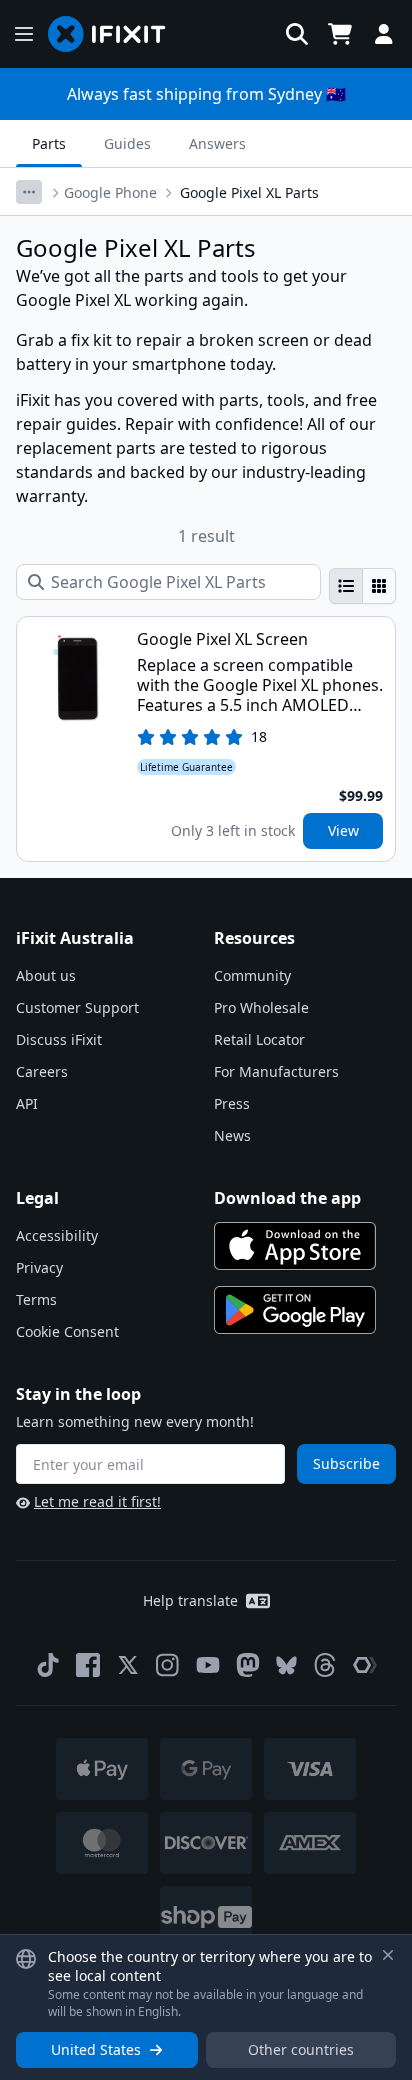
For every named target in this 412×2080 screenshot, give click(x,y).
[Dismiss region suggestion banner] (388, 1955)
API (27, 1103)
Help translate (190, 1600)
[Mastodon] (248, 1665)
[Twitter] (128, 1665)
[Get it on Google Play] (295, 1310)
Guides (127, 143)
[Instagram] (168, 1665)
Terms (36, 1299)
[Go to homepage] (115, 34)
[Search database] (297, 34)
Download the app (287, 1198)
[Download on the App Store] (295, 1246)
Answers (217, 143)
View (343, 830)
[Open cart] (340, 34)
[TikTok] (48, 1665)
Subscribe (346, 1463)
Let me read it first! (97, 1501)
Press (232, 1103)
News (232, 1135)
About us (46, 975)
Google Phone (110, 192)
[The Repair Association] (365, 1665)
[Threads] (325, 1665)
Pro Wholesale (261, 1007)
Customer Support (77, 1007)
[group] (362, 586)
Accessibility (57, 1235)
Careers (42, 1071)
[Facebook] (88, 1665)
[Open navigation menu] (24, 34)
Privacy (39, 1267)
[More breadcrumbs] (29, 192)
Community (252, 975)
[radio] (346, 586)
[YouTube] (208, 1665)
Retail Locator (259, 1039)
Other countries (301, 2049)
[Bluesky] (286, 1665)
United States (96, 2049)
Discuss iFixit (59, 1039)
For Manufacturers (276, 1071)
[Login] (384, 34)
